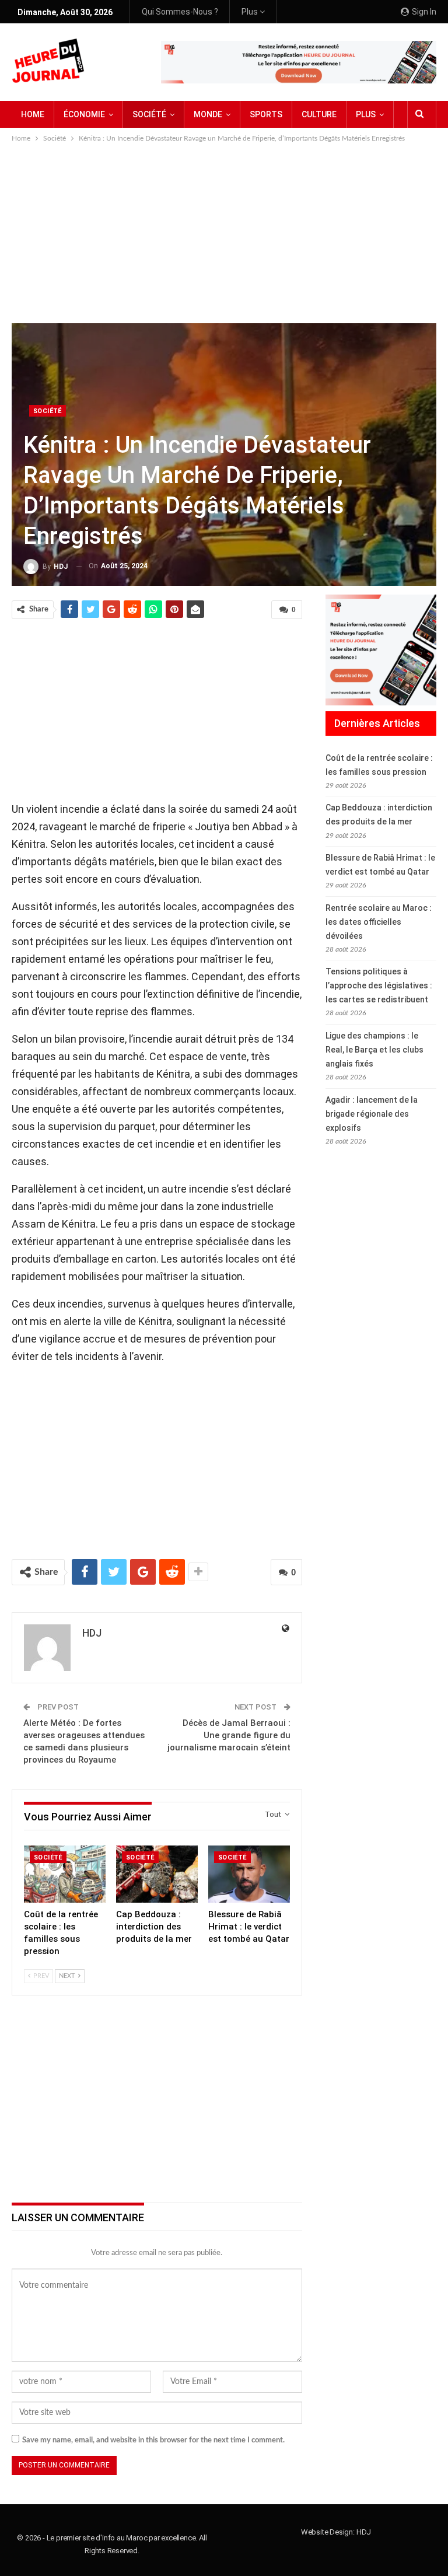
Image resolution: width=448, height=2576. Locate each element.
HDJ (364, 2532)
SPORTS (266, 114)
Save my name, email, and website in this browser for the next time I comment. (153, 2440)
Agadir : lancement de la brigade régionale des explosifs (372, 1114)
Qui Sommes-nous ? (180, 12)
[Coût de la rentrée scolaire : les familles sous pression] (65, 1874)
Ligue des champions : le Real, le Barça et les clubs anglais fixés (374, 1050)
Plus (251, 12)
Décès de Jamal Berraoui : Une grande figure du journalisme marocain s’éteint (229, 1735)
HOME (33, 114)
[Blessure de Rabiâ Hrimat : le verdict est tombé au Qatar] (249, 1874)
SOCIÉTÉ (149, 114)
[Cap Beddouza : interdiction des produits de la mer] (157, 1874)
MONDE (208, 114)
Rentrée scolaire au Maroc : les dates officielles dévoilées (379, 922)
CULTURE (319, 114)
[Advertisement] (224, 232)
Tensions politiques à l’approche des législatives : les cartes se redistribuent (379, 985)
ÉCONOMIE (84, 114)
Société (48, 411)
